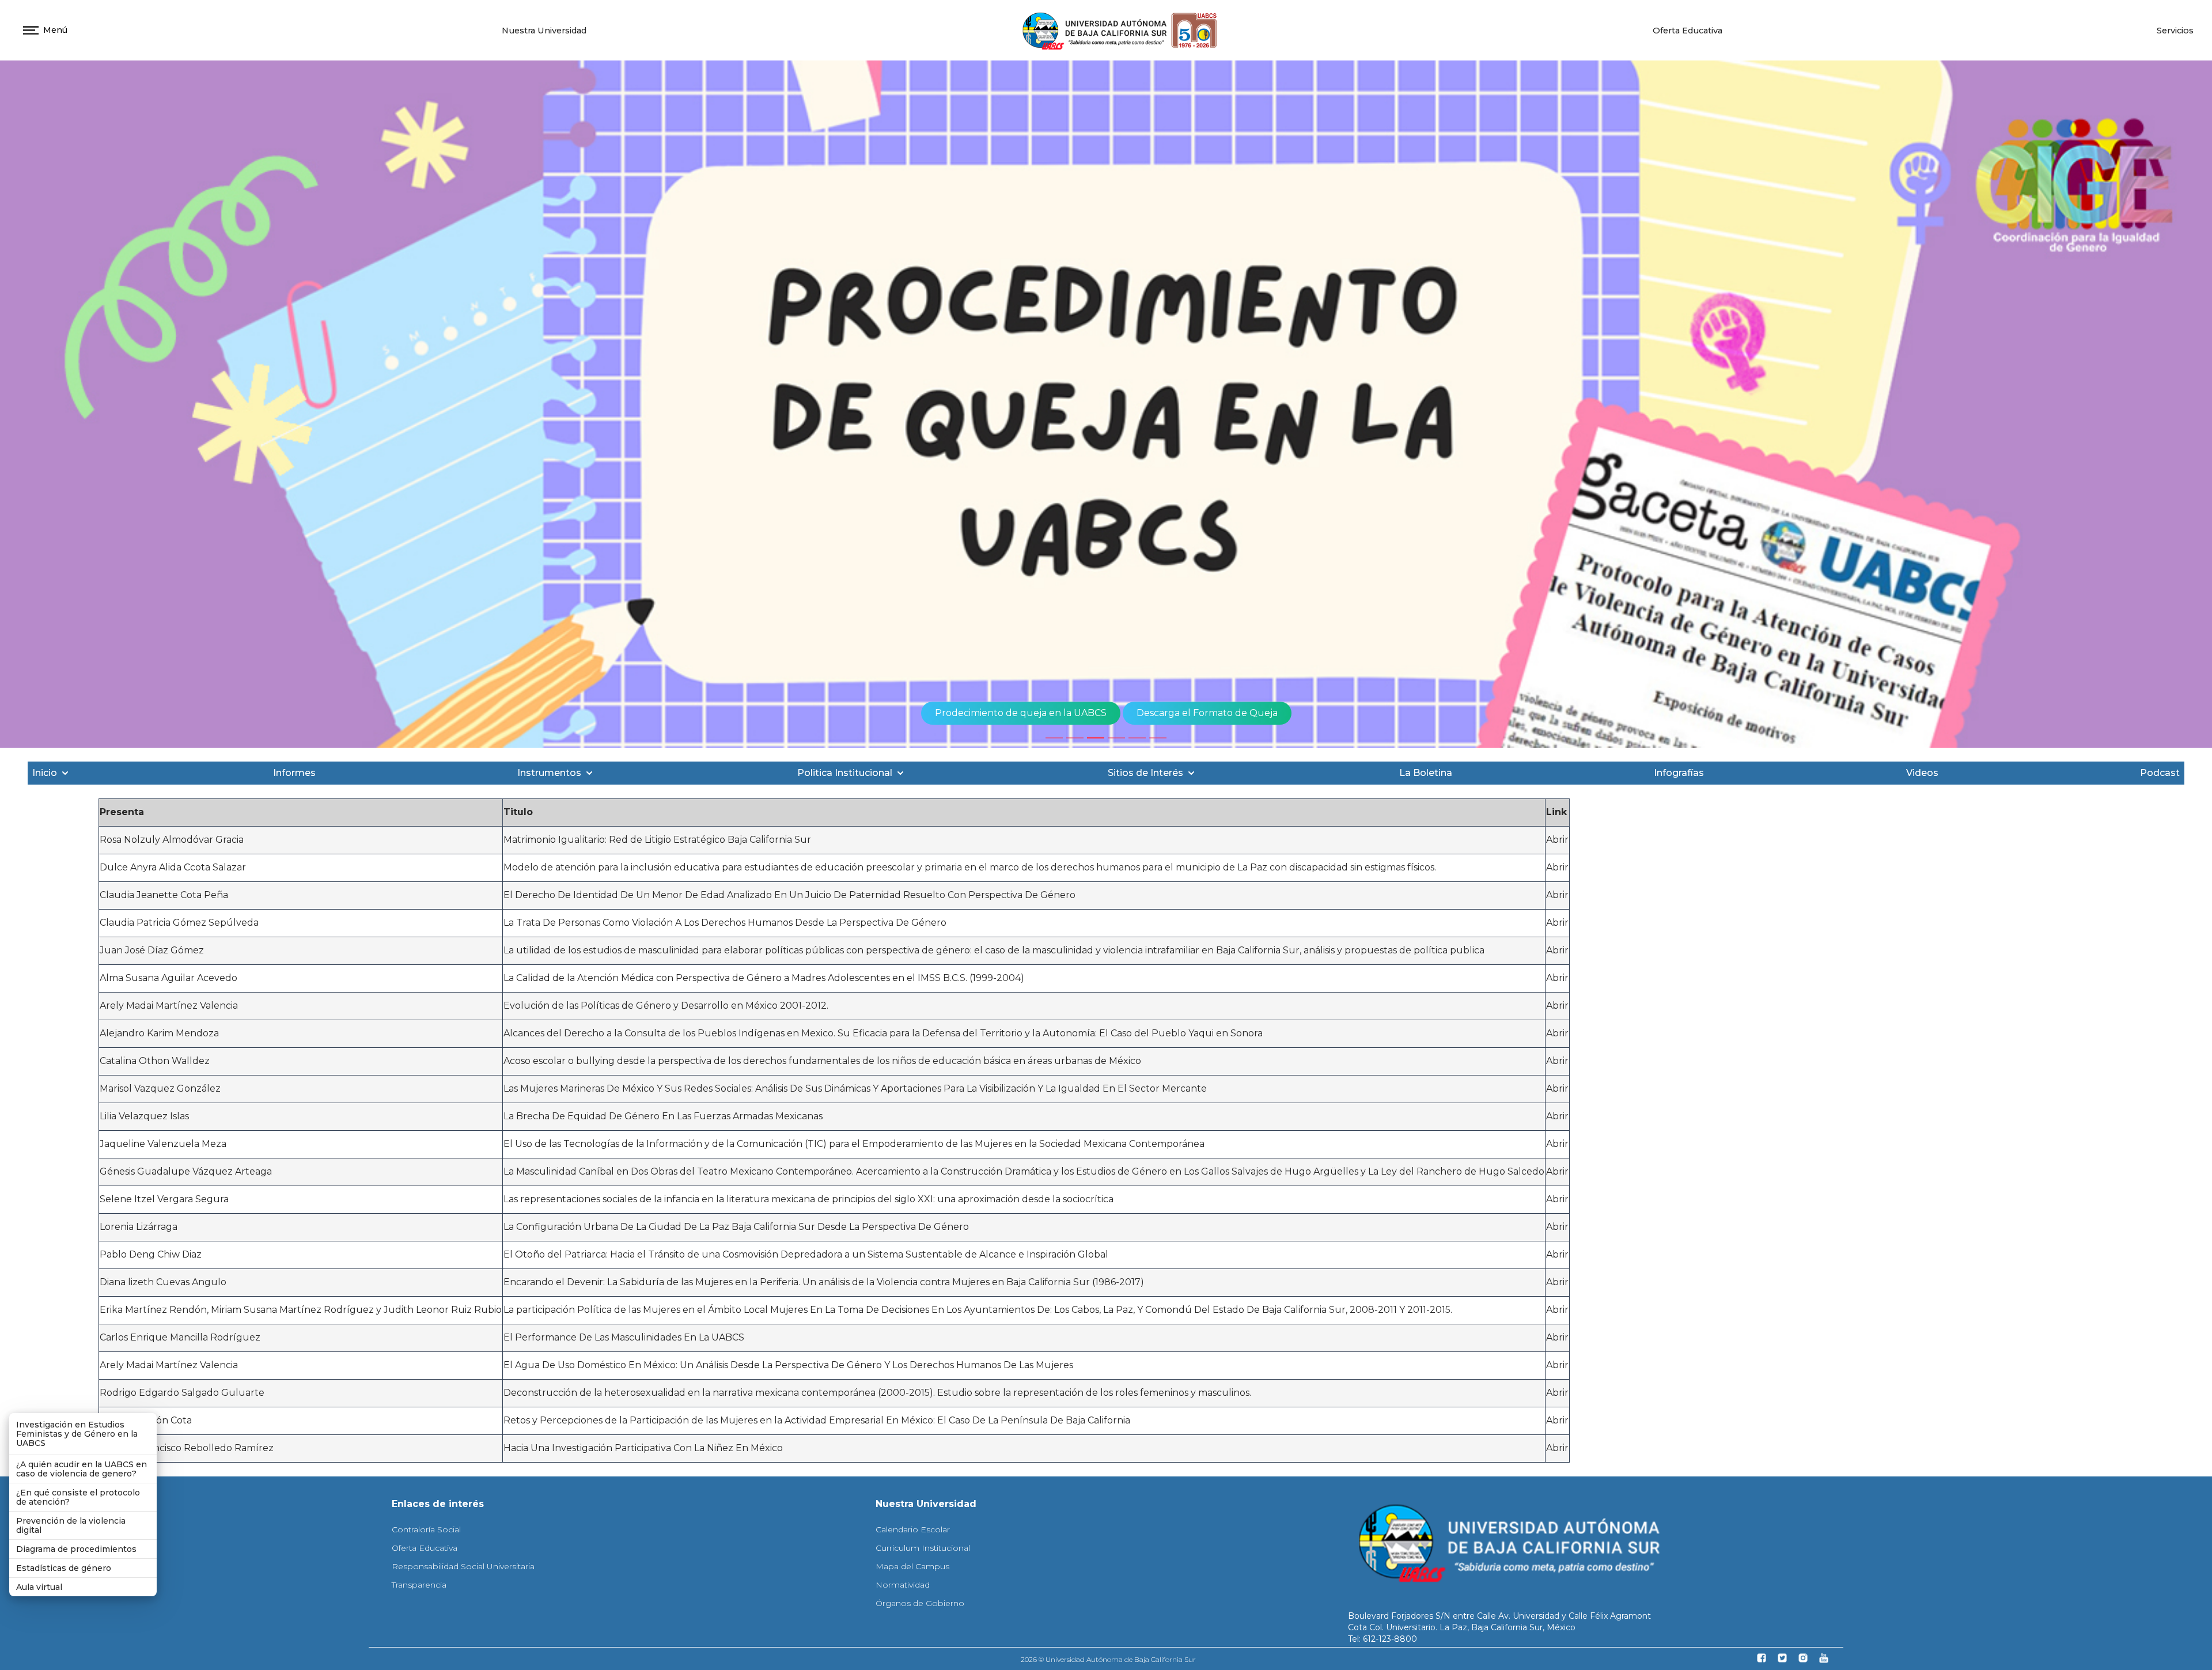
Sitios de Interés (1145, 773)
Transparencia (419, 1585)
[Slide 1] (1054, 738)
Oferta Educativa (1688, 31)
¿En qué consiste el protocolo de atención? (78, 1497)
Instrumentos (549, 773)
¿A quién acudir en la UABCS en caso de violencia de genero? (82, 1469)
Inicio (45, 773)
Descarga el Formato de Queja (1207, 713)
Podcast (2160, 773)
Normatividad (903, 1585)
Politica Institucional (845, 773)
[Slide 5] (1137, 738)
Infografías (1679, 773)
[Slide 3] (1096, 738)
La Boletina (1426, 773)
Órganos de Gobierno (920, 1603)
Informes (294, 773)
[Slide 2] (1075, 738)
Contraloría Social (426, 1529)
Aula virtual (39, 1587)
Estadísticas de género (64, 1568)
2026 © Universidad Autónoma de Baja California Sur (1108, 1659)
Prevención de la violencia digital (71, 1525)
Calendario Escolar (913, 1529)
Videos (1922, 773)
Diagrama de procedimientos (76, 1549)
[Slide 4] (1116, 738)
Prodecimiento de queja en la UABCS (1021, 713)
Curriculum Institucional (923, 1548)
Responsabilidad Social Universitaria (463, 1566)
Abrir (1557, 840)
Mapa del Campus (912, 1566)
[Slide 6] (1158, 738)
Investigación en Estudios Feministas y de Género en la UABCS (77, 1434)
